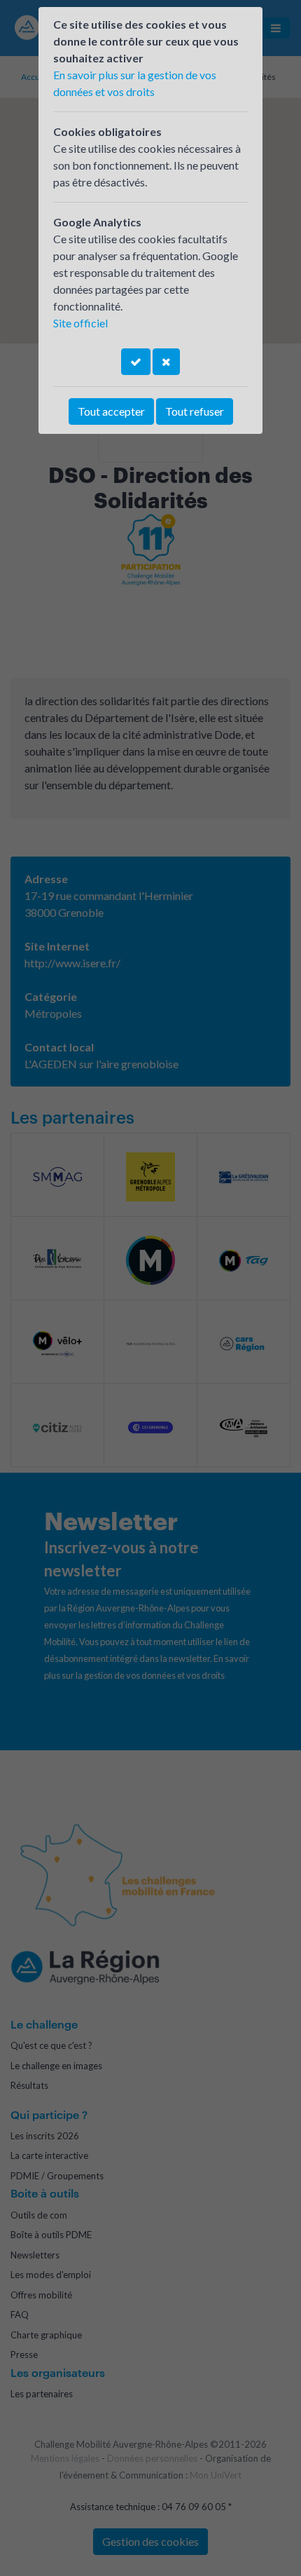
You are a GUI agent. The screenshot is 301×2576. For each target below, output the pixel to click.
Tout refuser (195, 411)
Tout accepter (111, 411)
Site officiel (80, 323)
